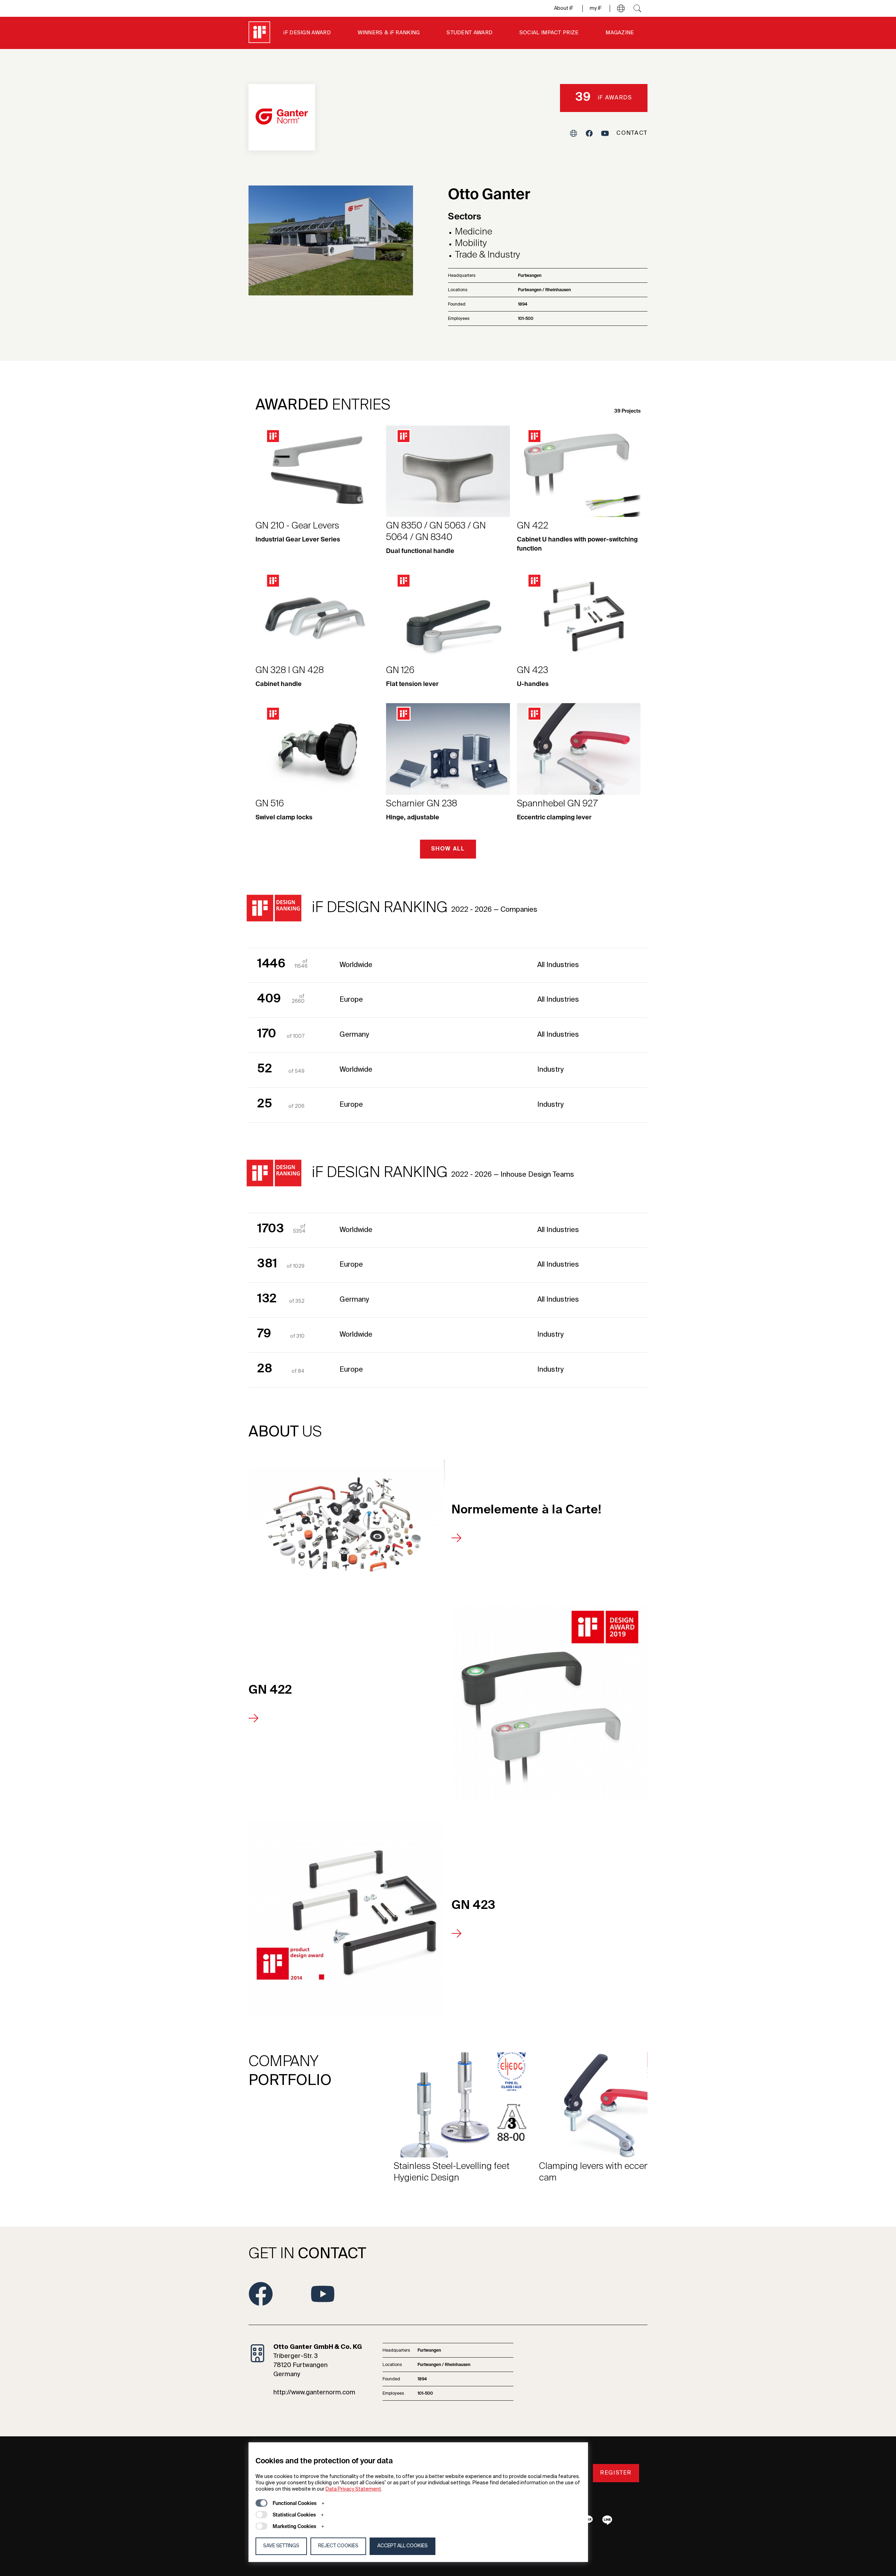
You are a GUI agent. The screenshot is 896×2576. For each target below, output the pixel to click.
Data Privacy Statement (353, 2489)
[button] (621, 8)
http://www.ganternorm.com (314, 2393)
